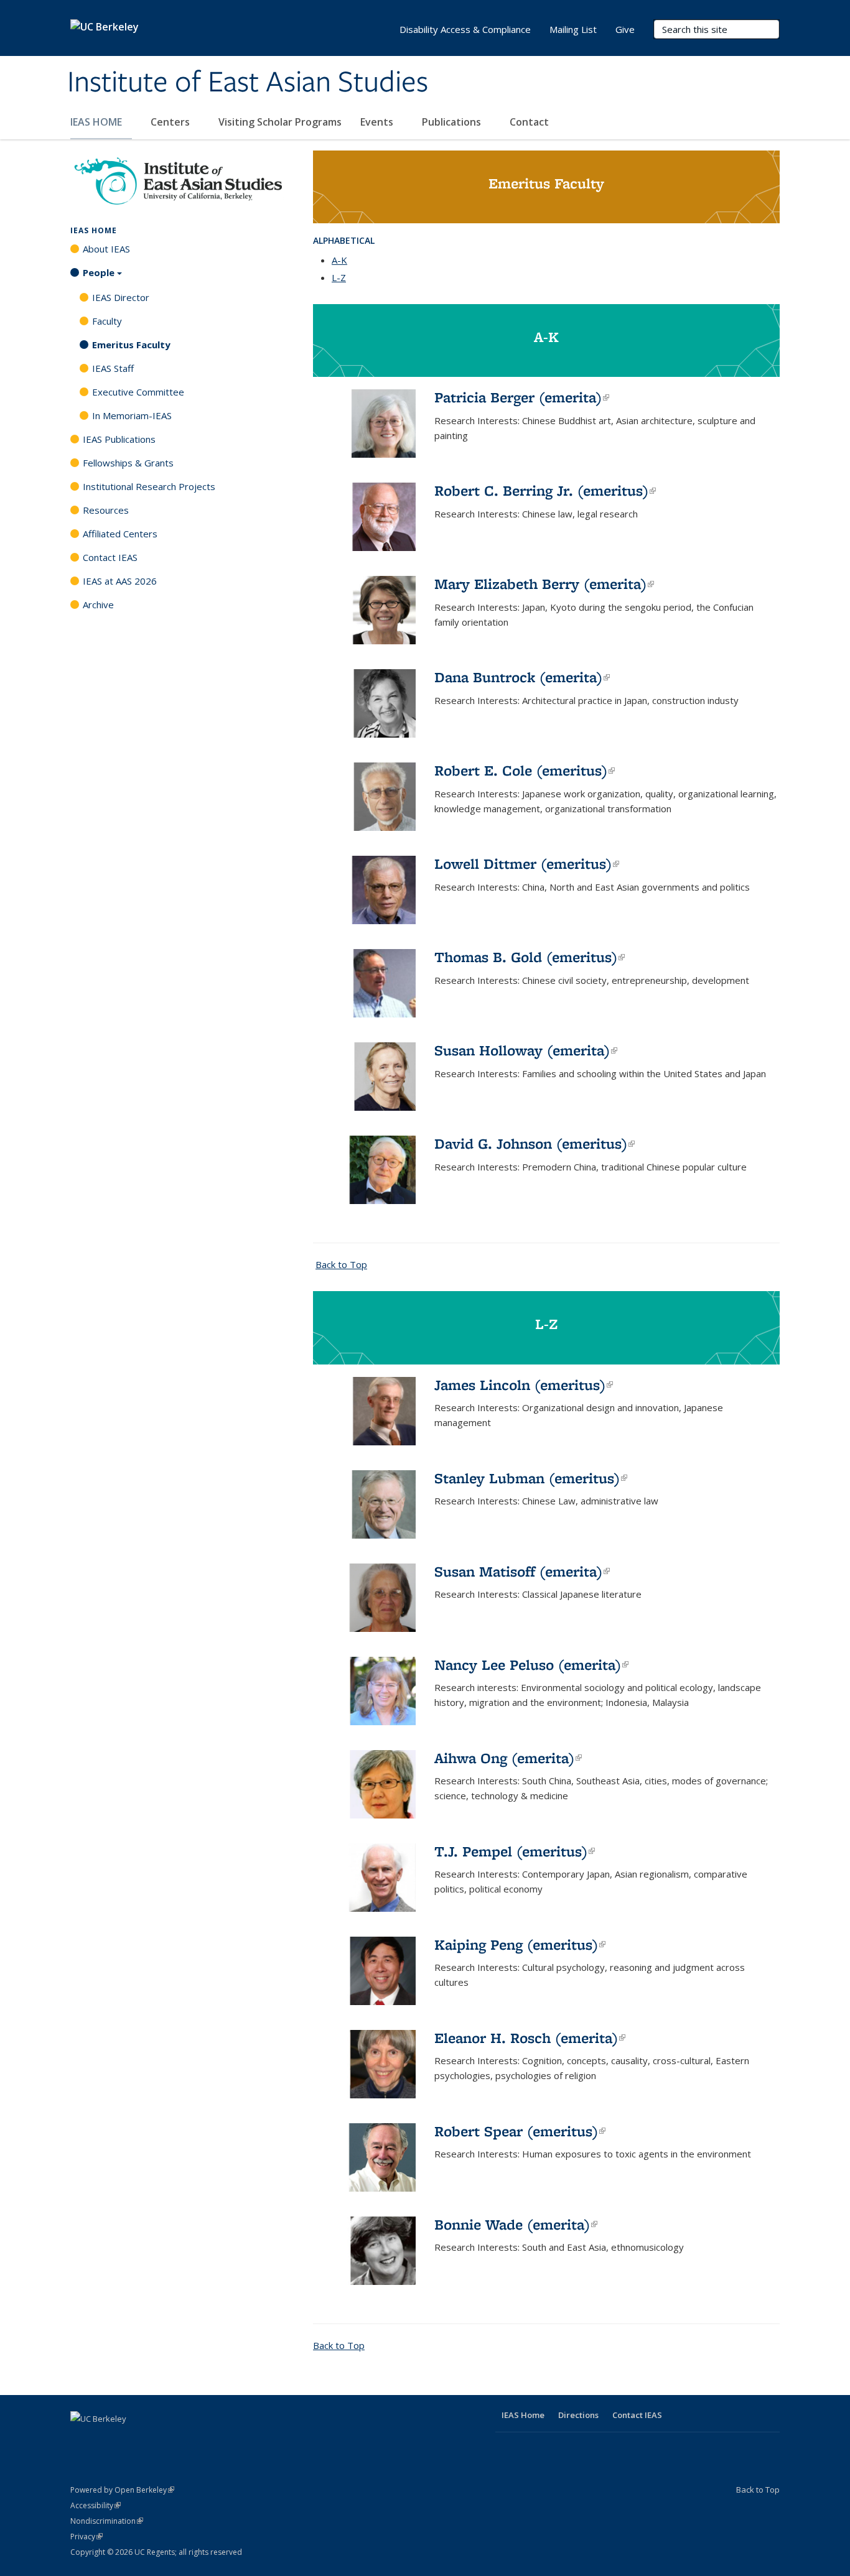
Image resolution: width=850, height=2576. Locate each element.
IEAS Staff (113, 368)
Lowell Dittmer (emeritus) (527, 864)
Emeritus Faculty (131, 345)
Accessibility (96, 2505)
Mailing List (573, 29)
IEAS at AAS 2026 (120, 581)
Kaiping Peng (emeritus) (520, 1944)
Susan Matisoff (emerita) (522, 1571)
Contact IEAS (110, 557)
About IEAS (106, 249)
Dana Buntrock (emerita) (522, 677)
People (99, 272)
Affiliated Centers (120, 534)
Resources (106, 510)
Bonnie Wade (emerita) (516, 2224)
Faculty (107, 321)
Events (378, 122)
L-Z (339, 277)
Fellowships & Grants (128, 463)
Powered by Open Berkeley (122, 2490)
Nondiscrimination (107, 2521)
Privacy (86, 2537)
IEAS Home (94, 230)
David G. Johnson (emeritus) (535, 1143)
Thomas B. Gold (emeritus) (530, 957)
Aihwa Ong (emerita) (508, 1758)
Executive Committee (138, 392)
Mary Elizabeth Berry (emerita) (544, 584)
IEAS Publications (119, 439)
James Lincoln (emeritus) (524, 1385)
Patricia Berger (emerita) (522, 397)
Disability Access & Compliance (465, 29)
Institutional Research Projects (149, 486)
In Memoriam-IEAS (132, 415)
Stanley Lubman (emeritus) (531, 1478)
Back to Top (341, 1264)
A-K (339, 260)
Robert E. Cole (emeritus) (525, 770)
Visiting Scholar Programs (280, 122)
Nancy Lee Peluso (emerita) (531, 1665)
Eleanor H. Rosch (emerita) (530, 2038)
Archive (98, 605)
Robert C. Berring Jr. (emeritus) (545, 490)
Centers (171, 122)
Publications (453, 122)
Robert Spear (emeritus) (520, 2131)
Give (625, 29)
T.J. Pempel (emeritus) (515, 1851)
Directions (578, 2415)
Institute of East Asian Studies (248, 83)
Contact (529, 122)
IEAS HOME (97, 122)
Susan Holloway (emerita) (526, 1050)
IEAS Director (121, 297)
